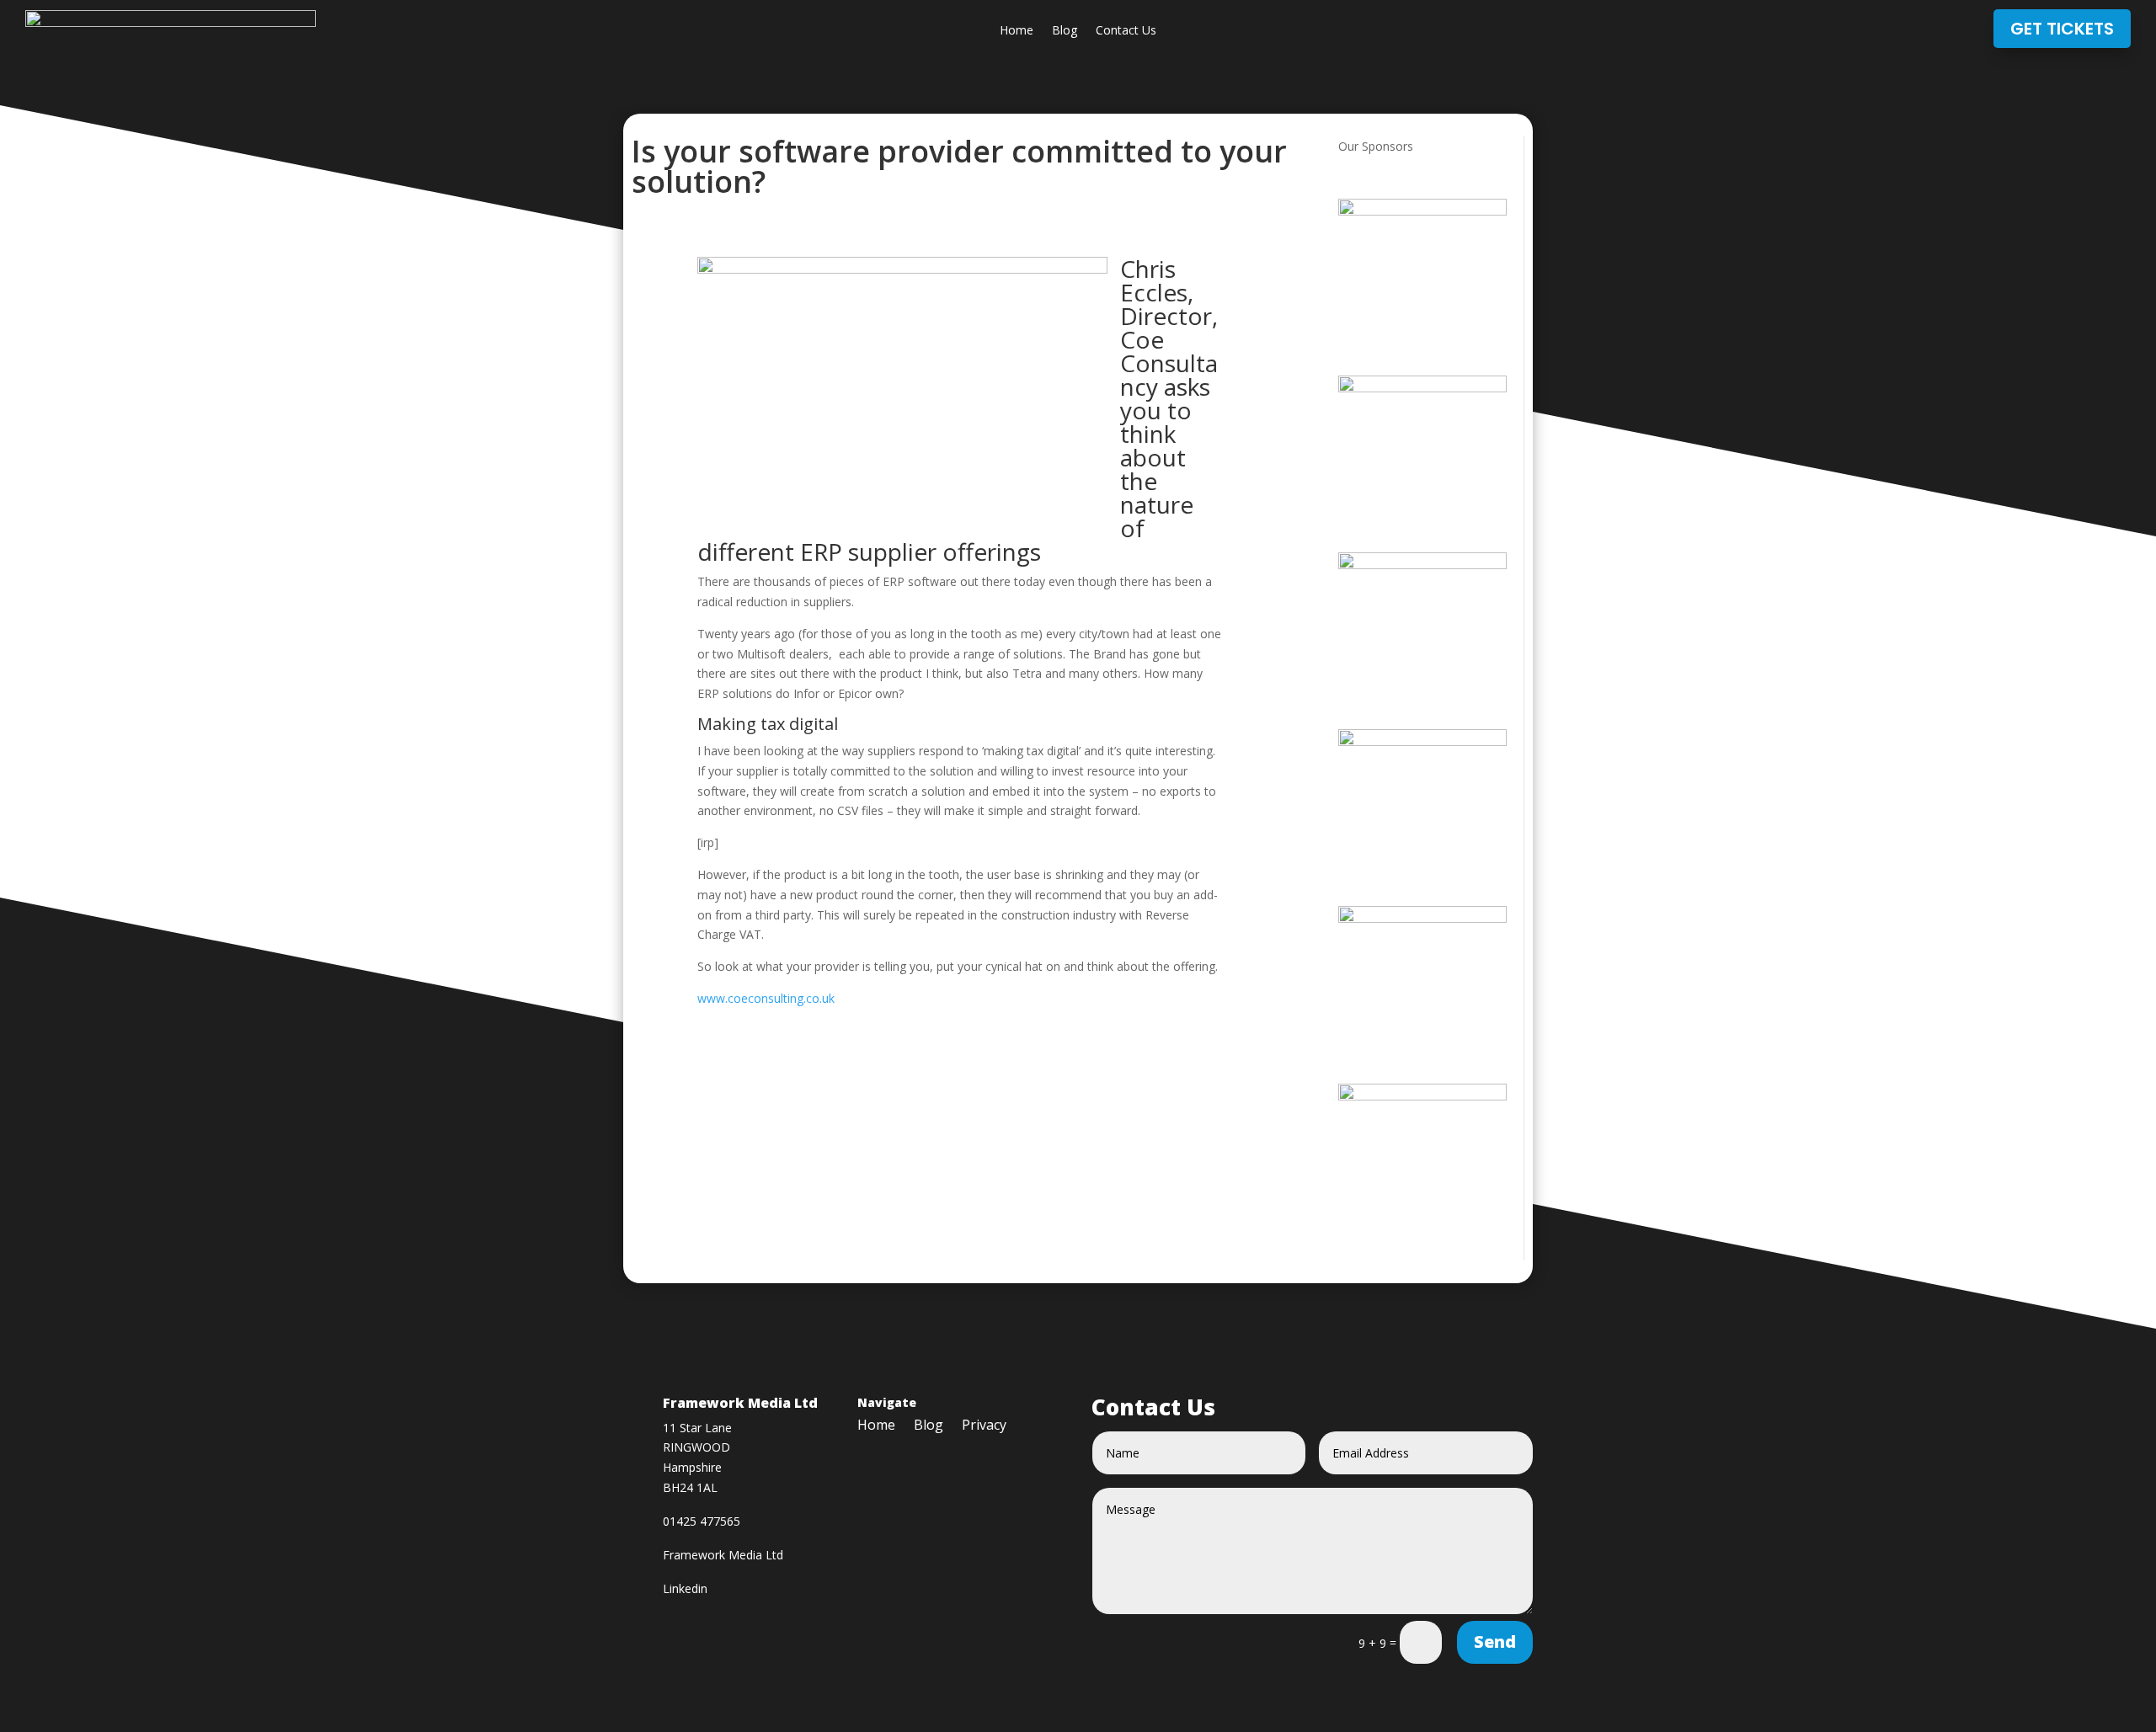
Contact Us (1126, 31)
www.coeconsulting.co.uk (768, 998)
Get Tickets (2062, 29)
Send (1495, 1641)
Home (1017, 31)
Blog (1065, 31)
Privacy (984, 1426)
